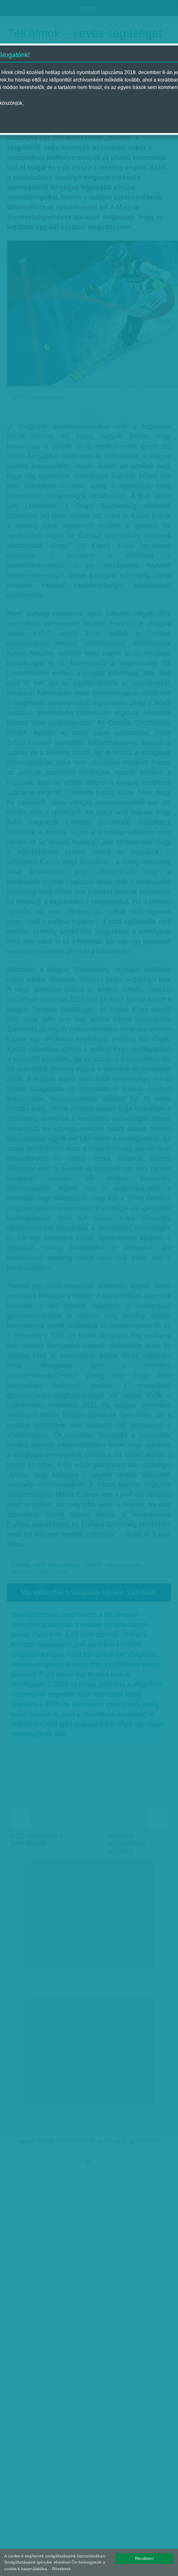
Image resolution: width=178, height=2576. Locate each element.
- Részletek (60, 2569)
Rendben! (144, 2558)
